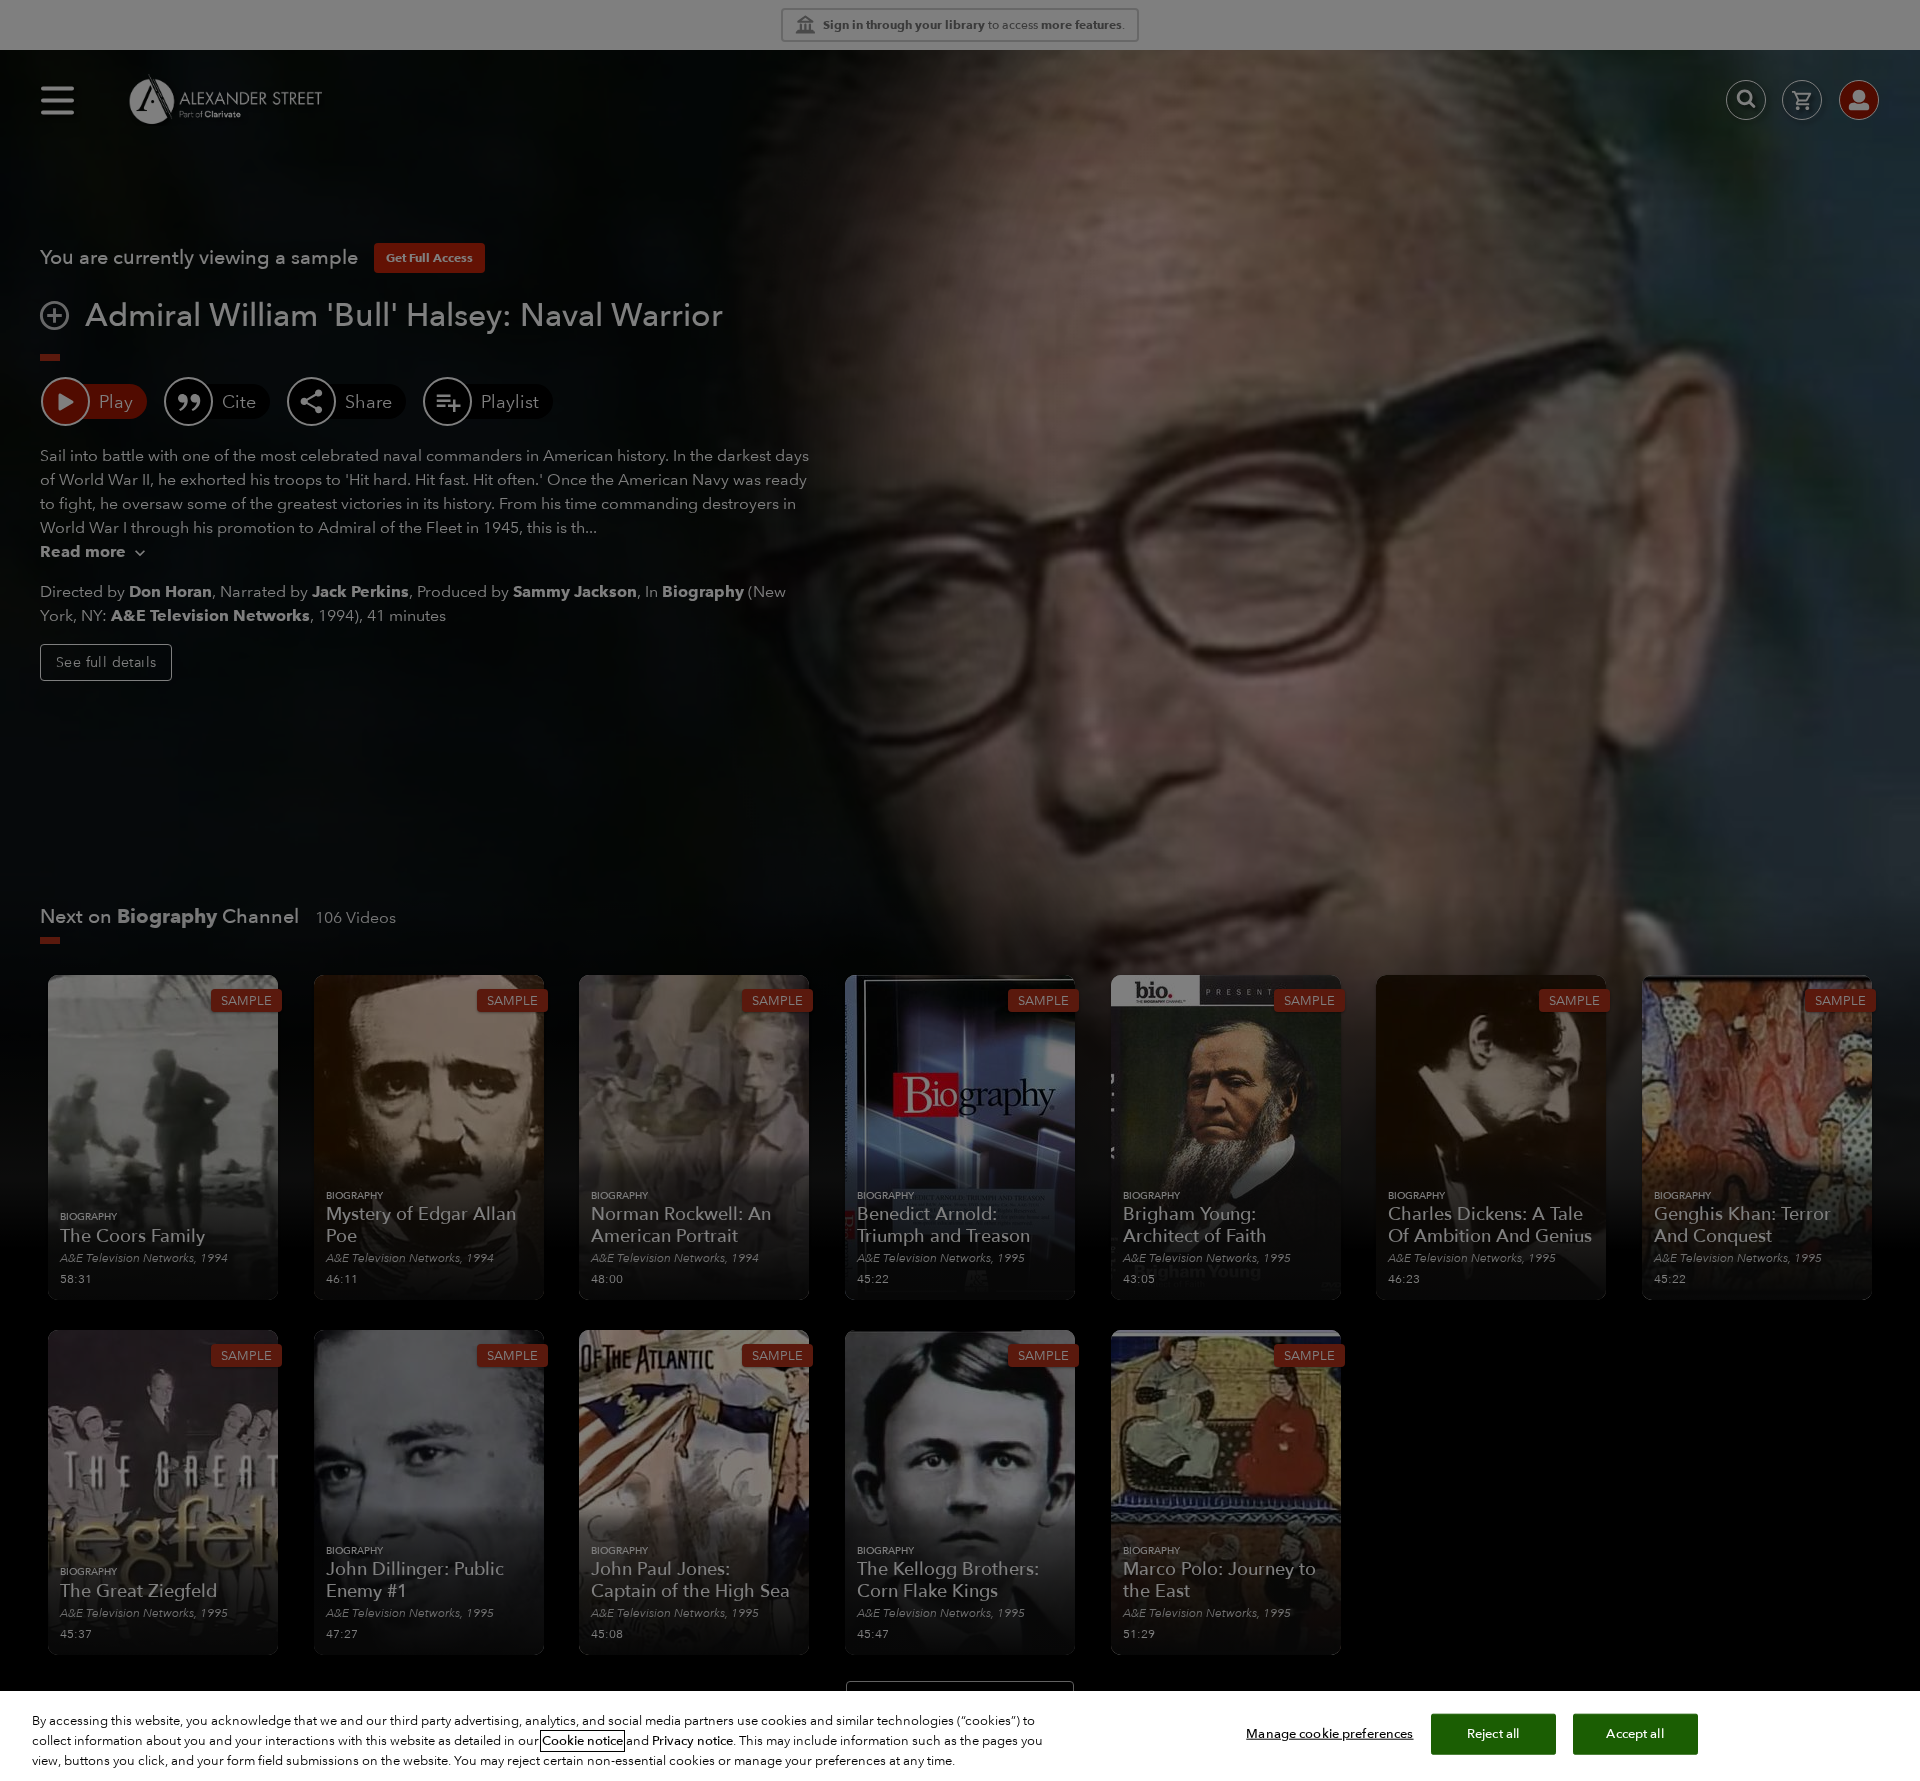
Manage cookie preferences (1329, 1734)
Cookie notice (582, 1741)
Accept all (1634, 1734)
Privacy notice (692, 1741)
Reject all (1493, 1734)
